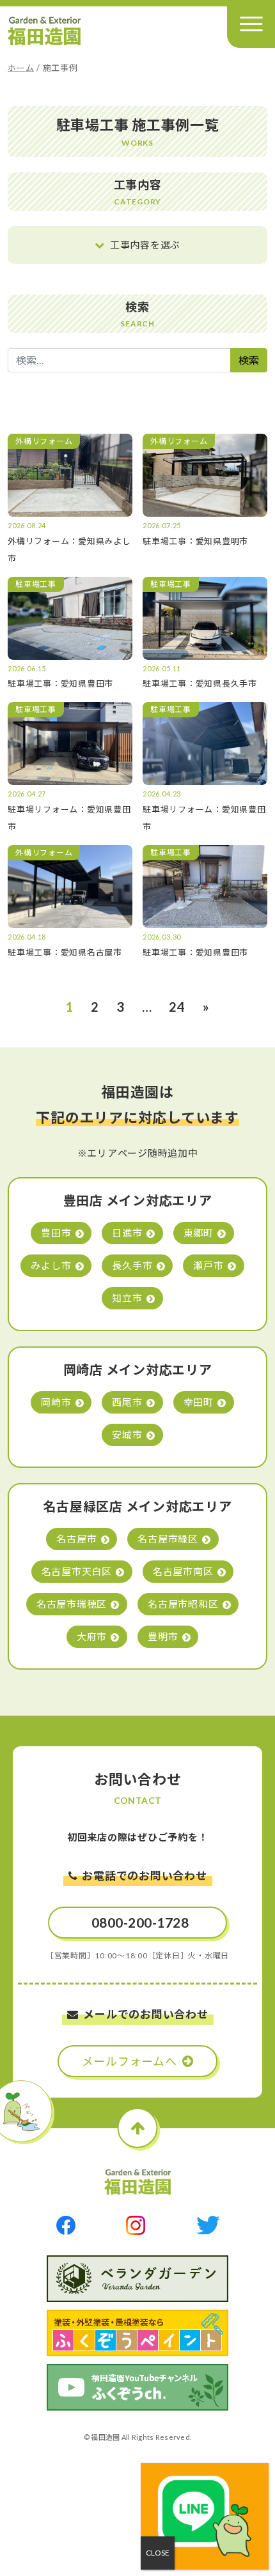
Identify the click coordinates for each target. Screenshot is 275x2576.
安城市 (127, 1435)
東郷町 (199, 1233)
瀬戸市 (208, 1265)
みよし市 (51, 1265)
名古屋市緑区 (168, 1539)
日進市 (127, 1233)
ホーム (21, 68)
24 (177, 1007)
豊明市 (163, 1636)
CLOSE (158, 2553)
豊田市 (56, 1233)
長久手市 (132, 1265)
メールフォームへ (130, 2061)
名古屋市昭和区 (183, 1604)
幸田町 (199, 1402)
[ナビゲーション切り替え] (251, 24)
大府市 (92, 1636)
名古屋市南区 (183, 1571)
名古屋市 (76, 1539)
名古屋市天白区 (77, 1571)
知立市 (127, 1298)
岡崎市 (56, 1402)
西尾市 (127, 1402)
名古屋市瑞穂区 (72, 1604)
